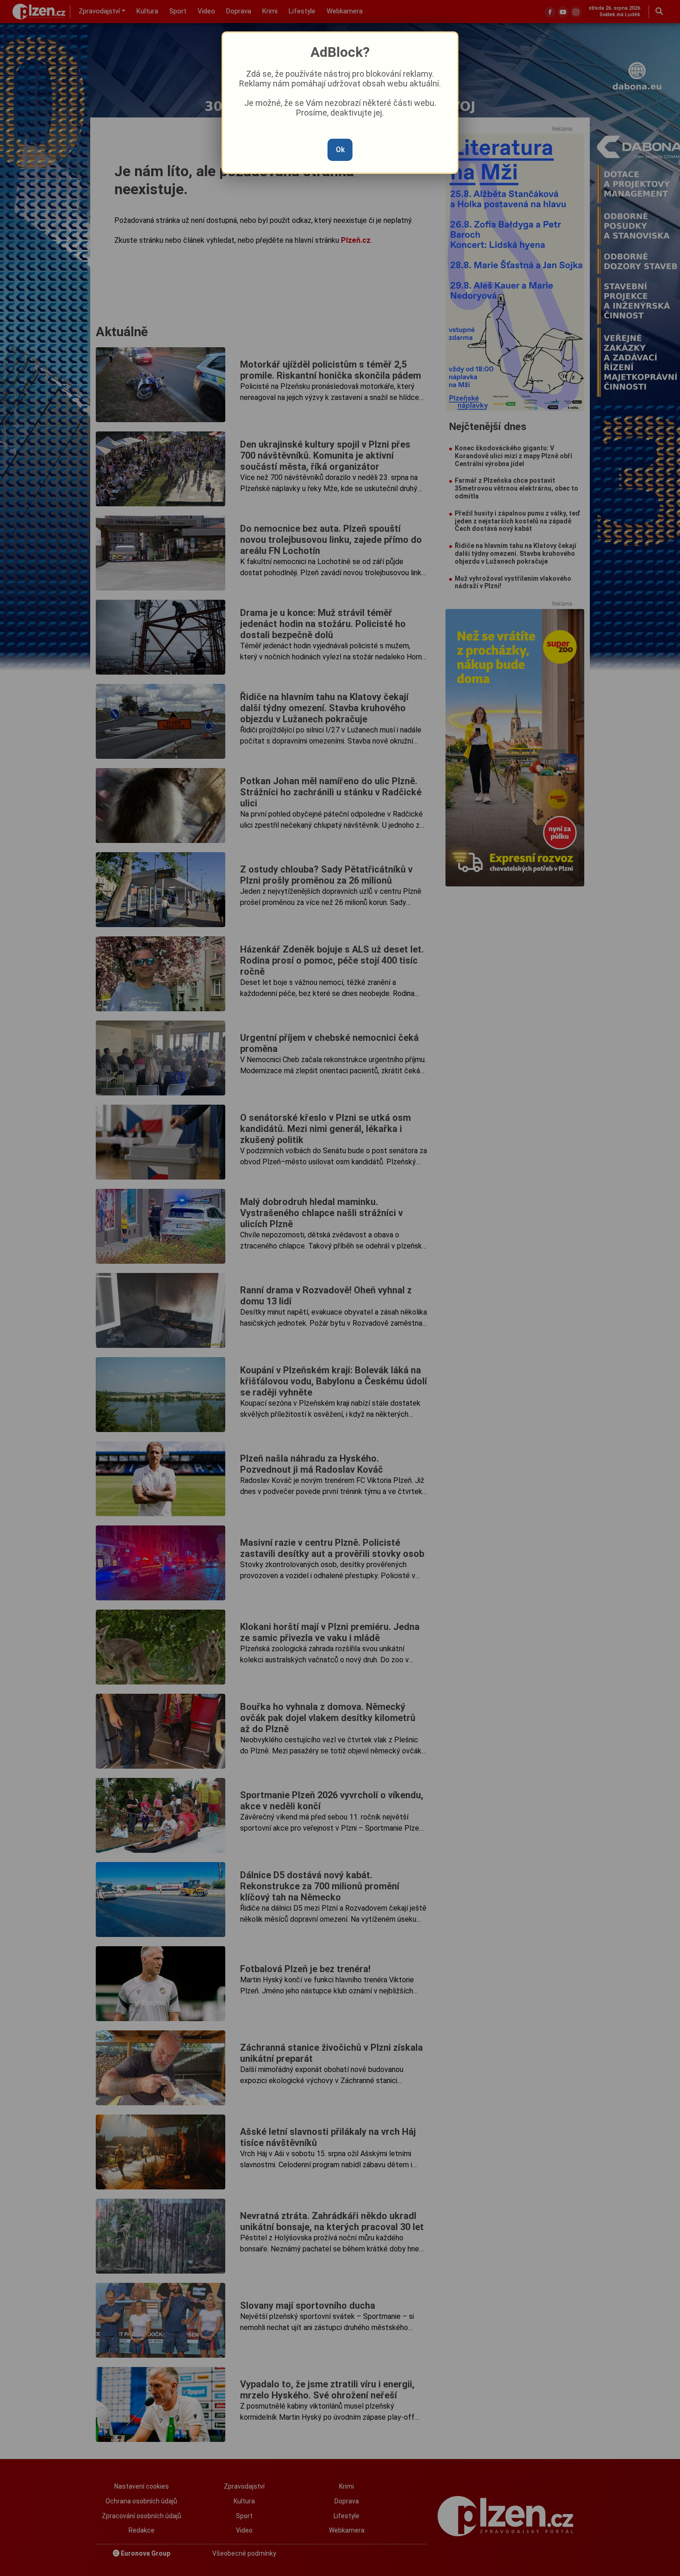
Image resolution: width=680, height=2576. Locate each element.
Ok (340, 150)
